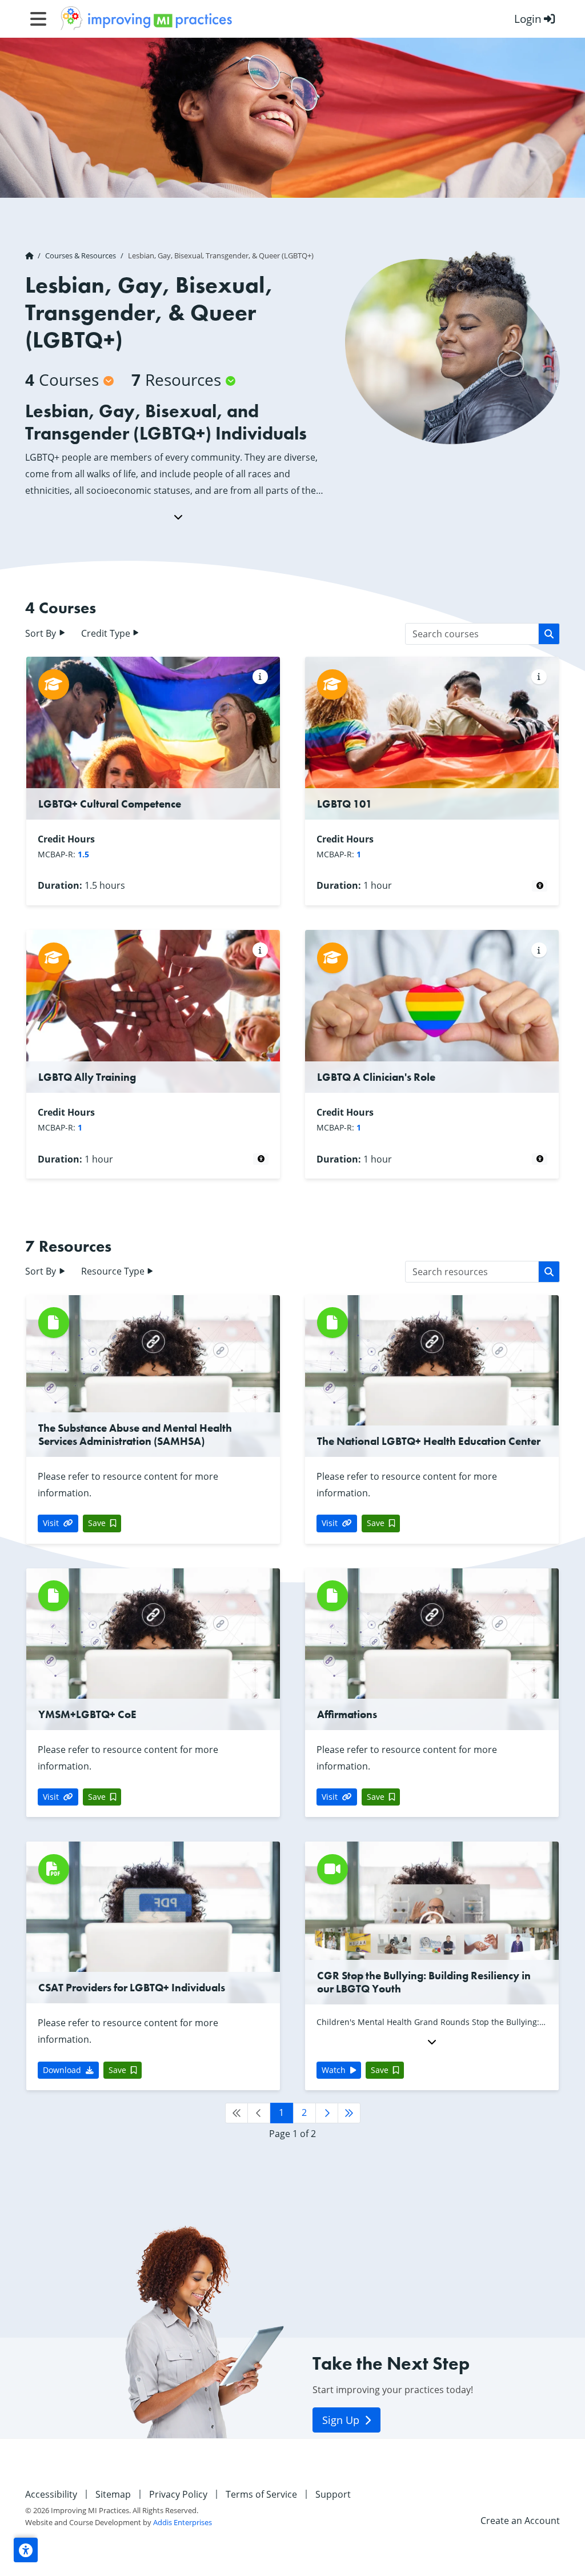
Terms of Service (261, 2494)
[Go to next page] (327, 2113)
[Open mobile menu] (38, 19)
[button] (26, 2550)
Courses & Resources (81, 255)
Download (62, 2070)
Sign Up (342, 2420)
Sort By (42, 633)
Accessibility (51, 2494)
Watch (334, 2070)
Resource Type (114, 1271)
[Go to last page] (349, 2113)
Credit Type (107, 633)
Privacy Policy (178, 2494)
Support (333, 2494)
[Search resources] (549, 1272)
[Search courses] (549, 634)
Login (528, 19)
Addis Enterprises (183, 2522)
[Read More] (178, 517)
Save (97, 1523)
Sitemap (113, 2494)
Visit (51, 1523)
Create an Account (520, 2521)
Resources (176, 380)
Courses (62, 380)
